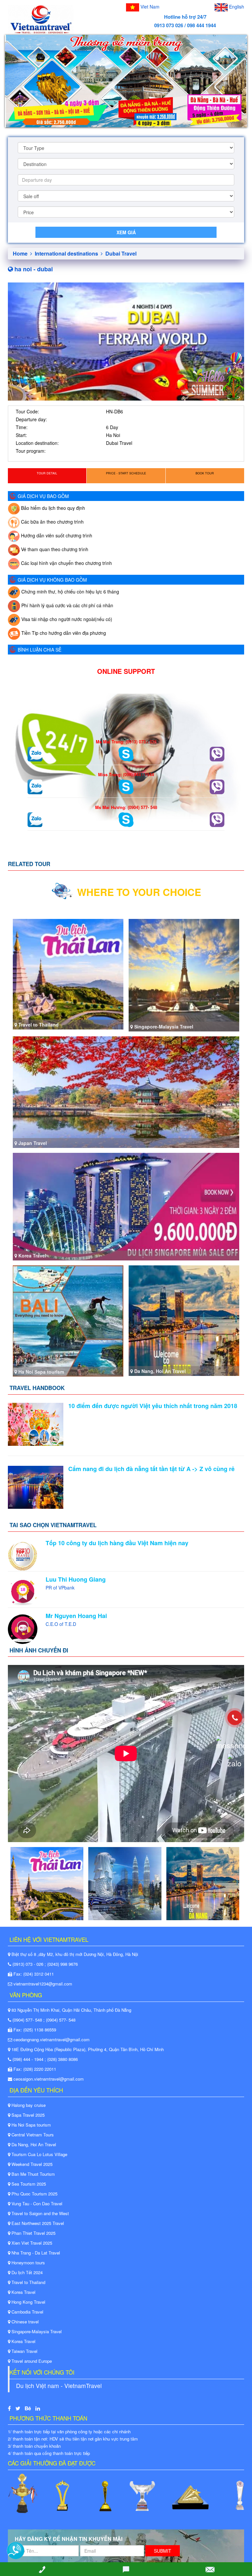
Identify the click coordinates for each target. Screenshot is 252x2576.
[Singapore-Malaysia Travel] (184, 974)
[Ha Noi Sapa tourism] (68, 1320)
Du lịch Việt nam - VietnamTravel (59, 2386)
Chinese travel (24, 2322)
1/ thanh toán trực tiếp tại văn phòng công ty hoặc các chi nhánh (69, 2431)
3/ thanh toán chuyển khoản (34, 2446)
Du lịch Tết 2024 (26, 2272)
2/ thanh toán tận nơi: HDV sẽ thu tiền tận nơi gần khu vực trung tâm (73, 2439)
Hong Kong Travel (28, 2302)
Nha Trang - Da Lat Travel (35, 2253)
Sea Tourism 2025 (28, 2184)
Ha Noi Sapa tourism (31, 2125)
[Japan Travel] (126, 1091)
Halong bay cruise (28, 2105)
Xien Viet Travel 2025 (31, 2243)
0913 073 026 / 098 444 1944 (185, 25)
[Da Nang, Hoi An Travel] (184, 1320)
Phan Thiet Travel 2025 (33, 2233)
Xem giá (126, 232)
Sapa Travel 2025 (27, 2115)
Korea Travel (23, 2292)
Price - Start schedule (126, 473)
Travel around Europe (31, 2361)
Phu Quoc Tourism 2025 (34, 2194)
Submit (163, 2551)
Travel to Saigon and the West (40, 2213)
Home (21, 253)
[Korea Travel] (126, 1206)
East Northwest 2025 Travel (37, 2223)
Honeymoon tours (28, 2263)
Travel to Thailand (28, 2282)
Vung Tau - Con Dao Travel (36, 2203)
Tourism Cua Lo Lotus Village (39, 2154)
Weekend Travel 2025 (31, 2164)
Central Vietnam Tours (32, 2135)
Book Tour (205, 473)
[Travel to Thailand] (68, 973)
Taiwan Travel (24, 2351)
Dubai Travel (121, 253)
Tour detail (47, 473)
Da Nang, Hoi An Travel (33, 2144)
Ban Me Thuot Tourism (32, 2174)
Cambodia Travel (27, 2312)
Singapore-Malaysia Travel (36, 2331)
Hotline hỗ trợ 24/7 (185, 17)
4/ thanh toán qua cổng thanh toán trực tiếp (49, 2453)
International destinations (67, 253)
